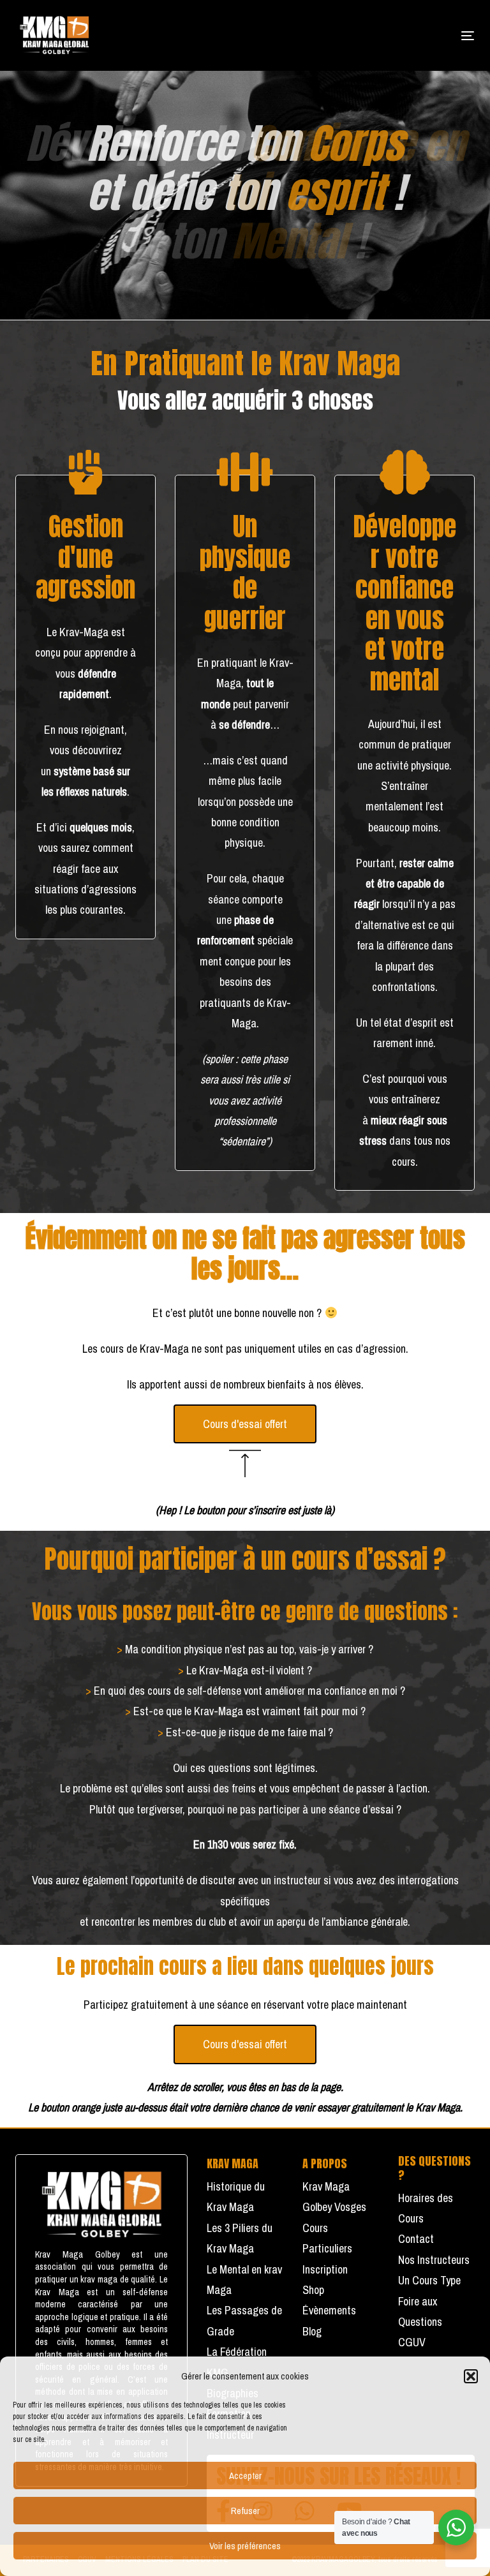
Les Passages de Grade (244, 2320)
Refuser (245, 2511)
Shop (313, 2290)
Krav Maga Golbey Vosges (334, 2197)
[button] (471, 2376)
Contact (416, 2239)
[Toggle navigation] (398, 35)
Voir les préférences (245, 2546)
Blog (312, 2331)
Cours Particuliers (327, 2238)
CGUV (412, 2342)
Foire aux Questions (420, 2312)
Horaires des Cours (426, 2208)
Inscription (325, 2269)
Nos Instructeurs (434, 2260)
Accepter (245, 2475)
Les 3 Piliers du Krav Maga (240, 2238)
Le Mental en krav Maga (244, 2280)
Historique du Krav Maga (236, 2197)
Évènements (329, 2310)
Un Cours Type (429, 2280)
